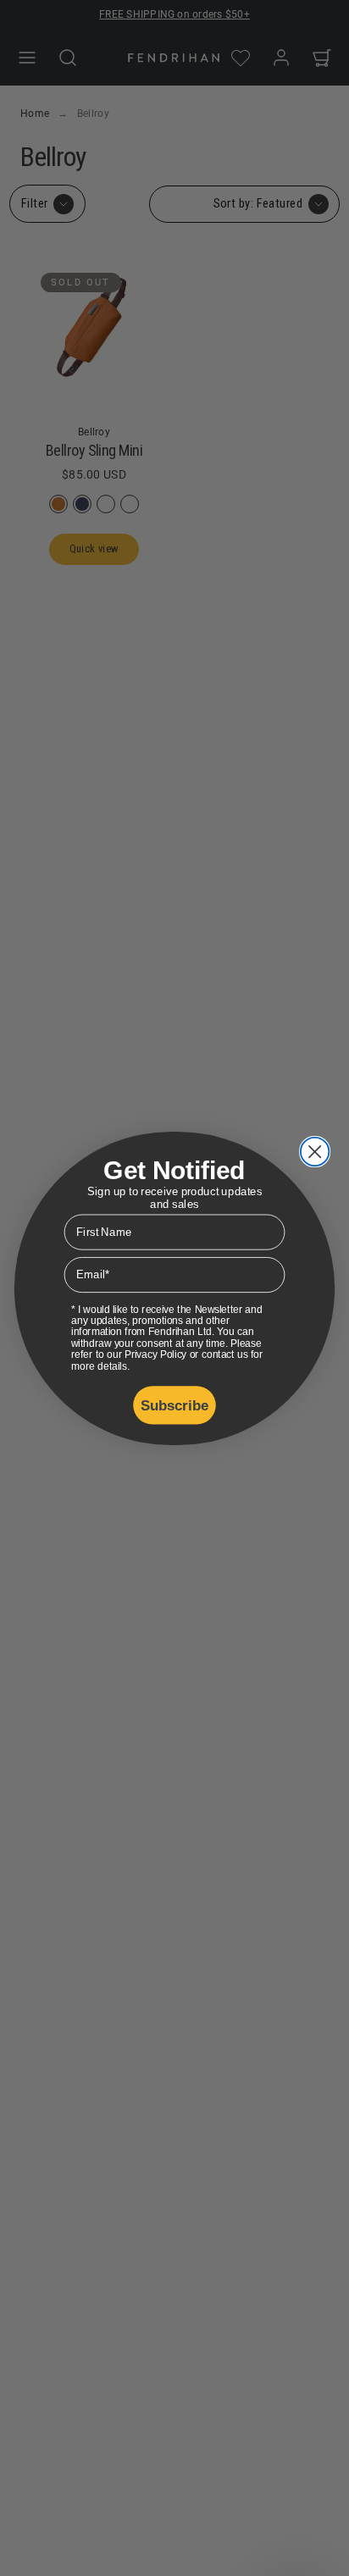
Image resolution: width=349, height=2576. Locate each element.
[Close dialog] (315, 1151)
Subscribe (175, 1404)
